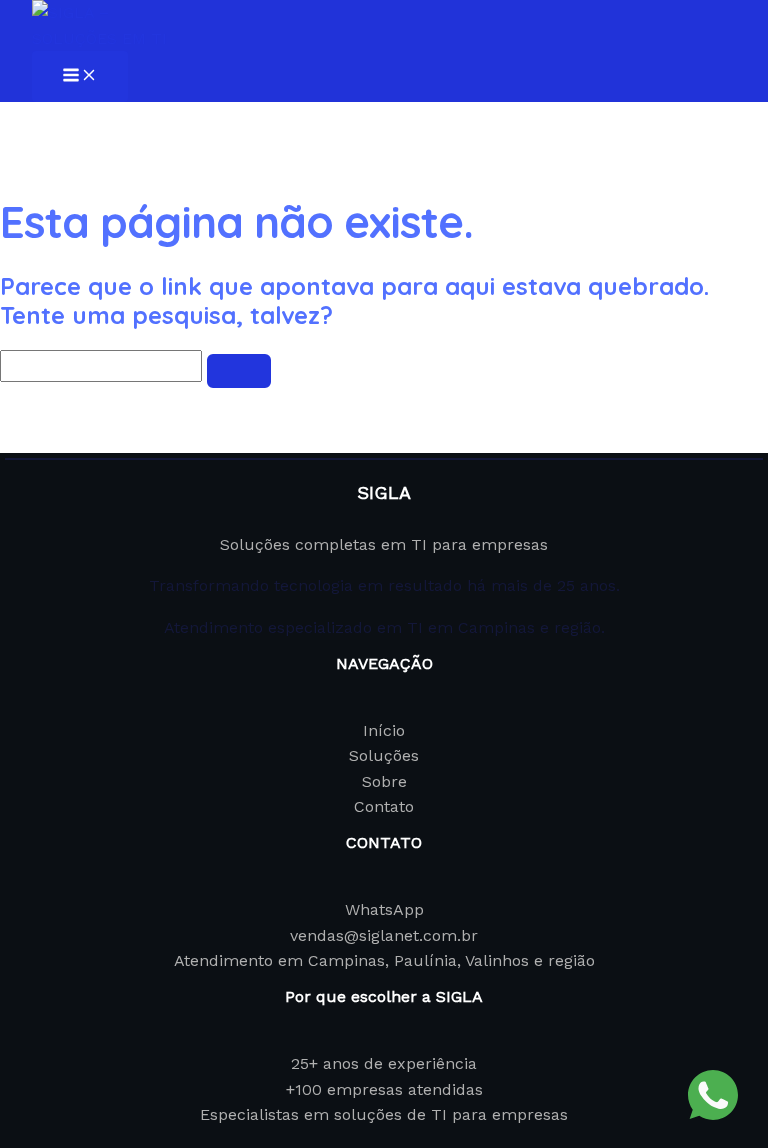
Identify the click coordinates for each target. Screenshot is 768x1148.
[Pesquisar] (239, 371)
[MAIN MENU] (80, 76)
